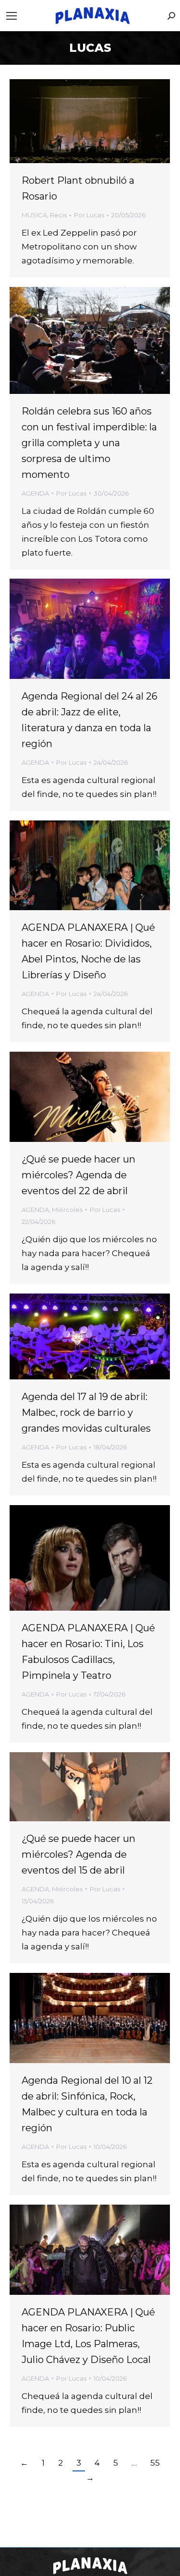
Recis (58, 215)
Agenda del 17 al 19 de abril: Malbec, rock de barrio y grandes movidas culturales (86, 1413)
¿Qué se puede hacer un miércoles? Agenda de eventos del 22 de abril (78, 1175)
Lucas (90, 48)
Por (89, 215)
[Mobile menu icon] (12, 16)
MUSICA (34, 215)
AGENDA (35, 493)
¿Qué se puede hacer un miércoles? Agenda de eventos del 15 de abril (78, 1854)
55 (155, 2463)
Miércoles (67, 1210)
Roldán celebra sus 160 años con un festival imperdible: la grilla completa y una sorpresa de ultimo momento (89, 443)
